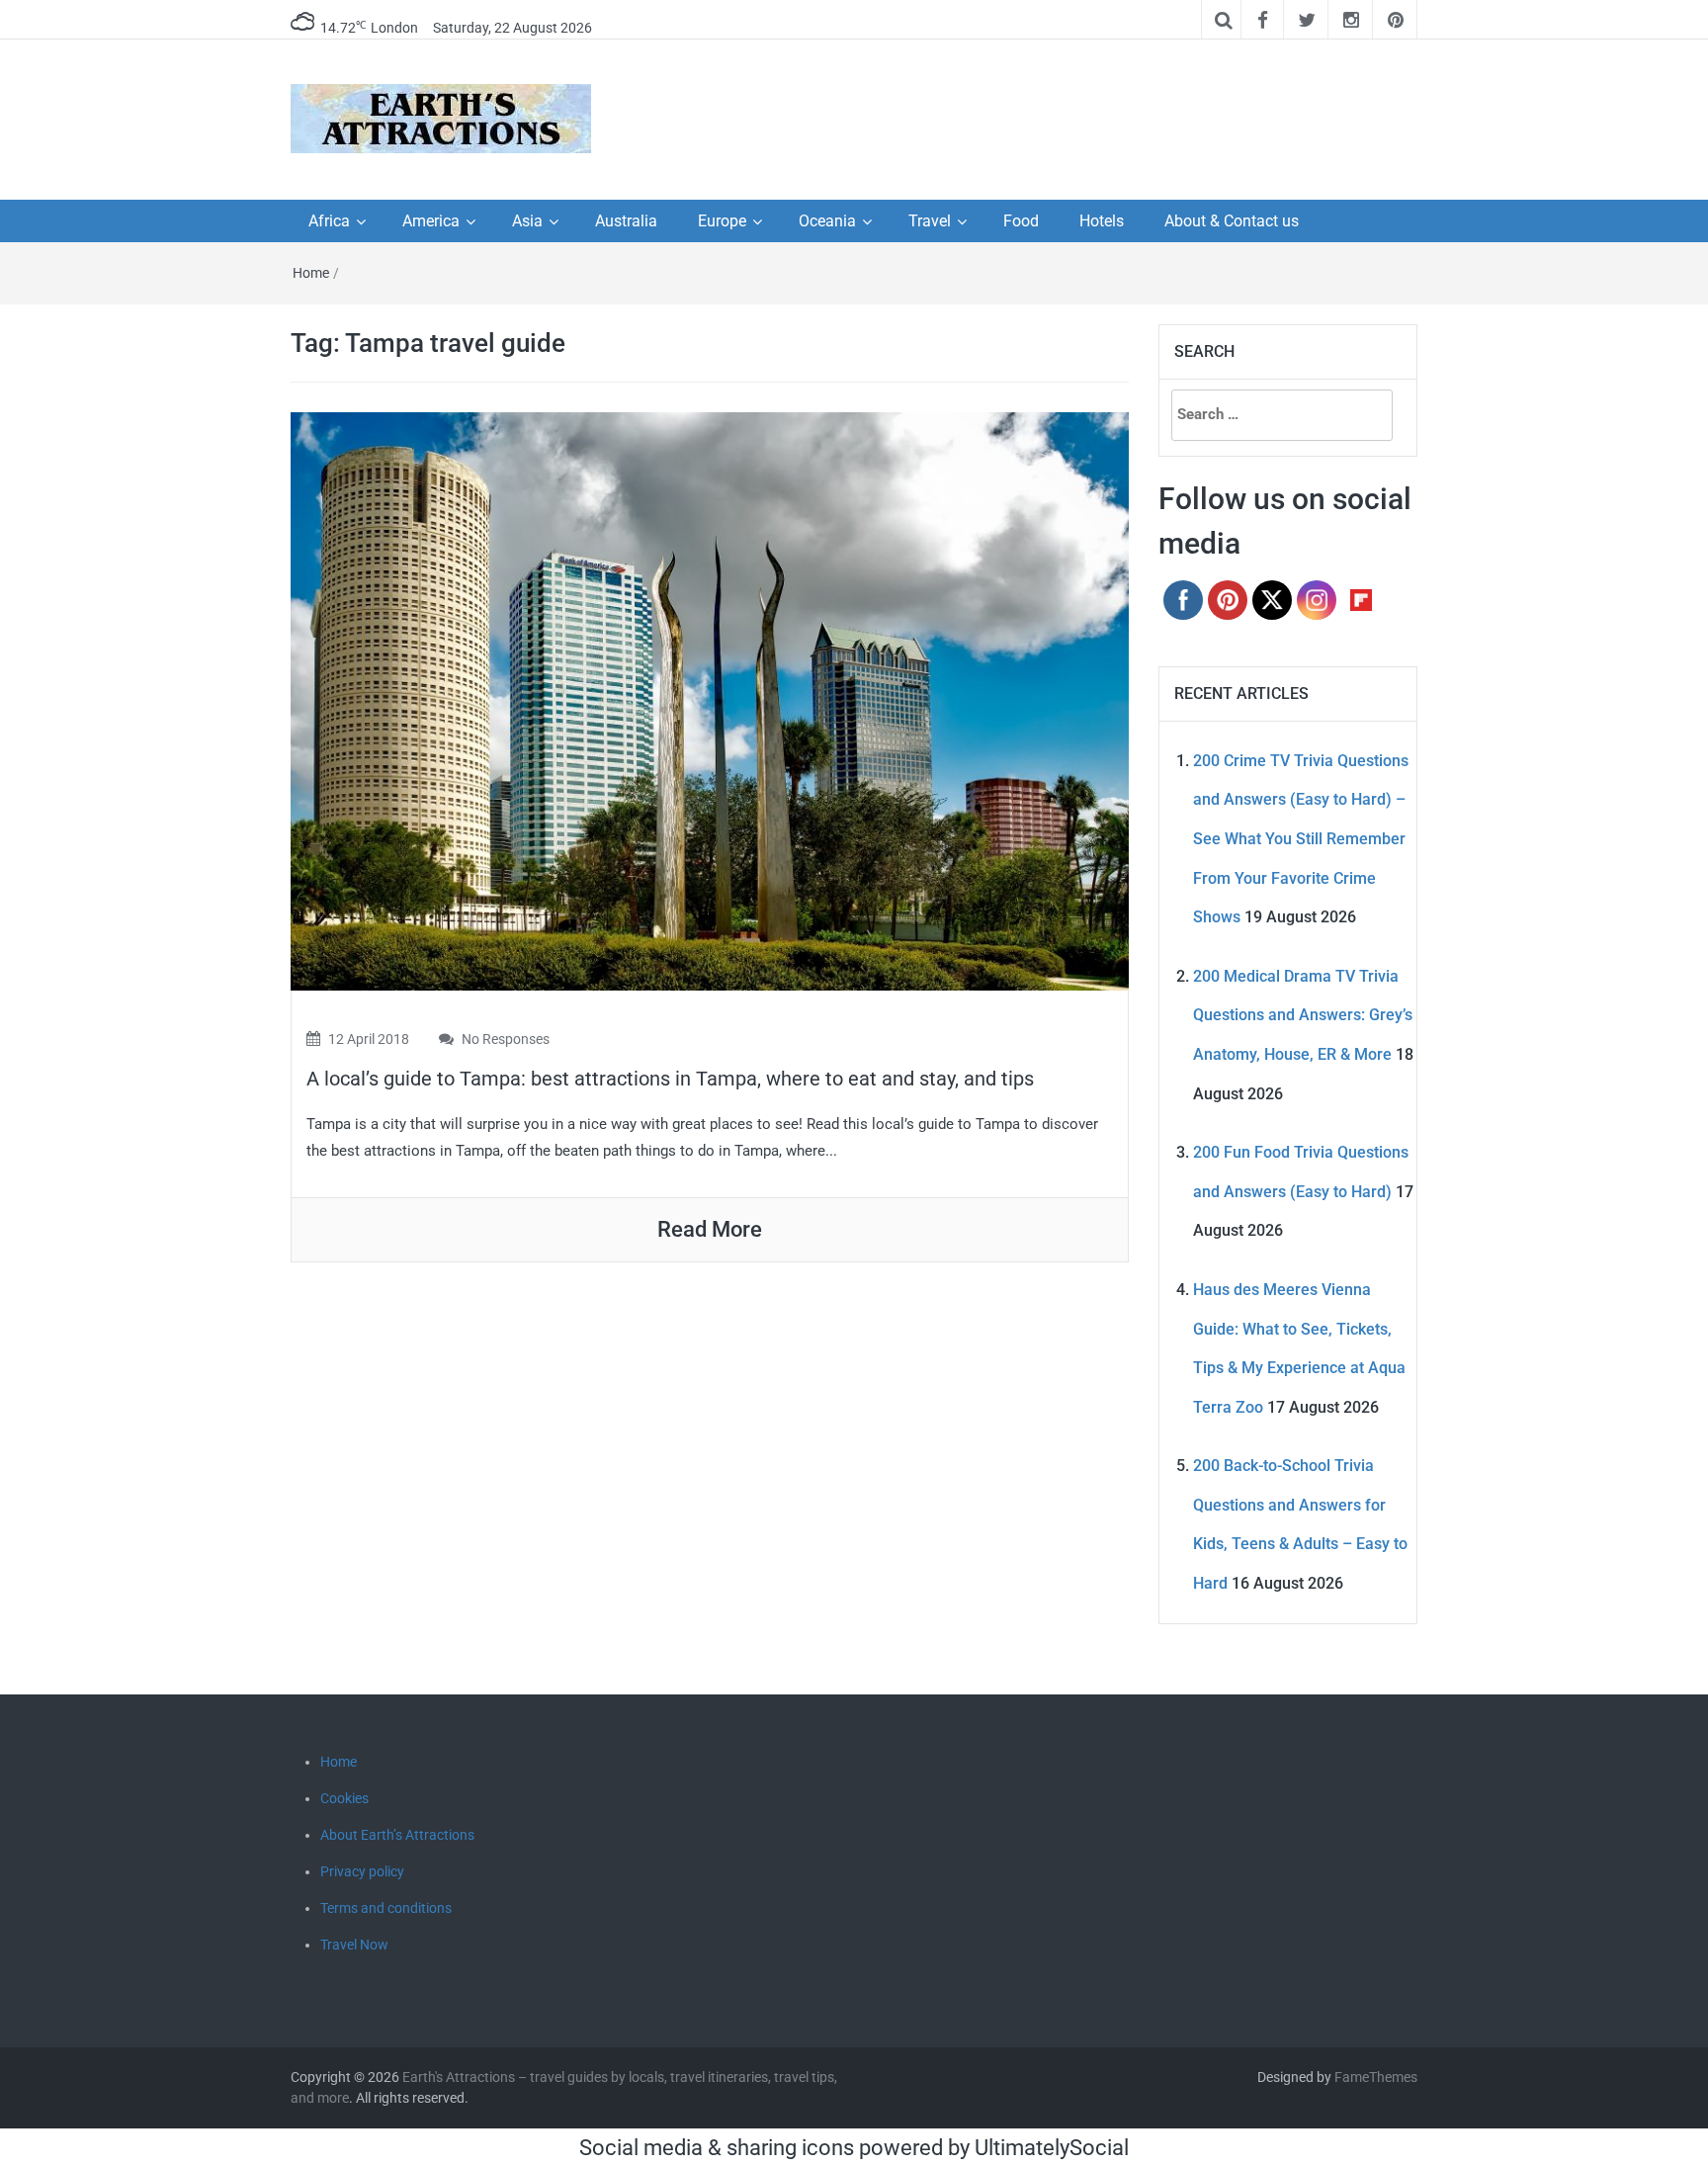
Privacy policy (362, 1871)
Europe (722, 221)
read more (710, 1229)
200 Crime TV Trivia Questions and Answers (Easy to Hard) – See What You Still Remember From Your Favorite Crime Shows (1301, 839)
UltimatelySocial (1052, 2148)
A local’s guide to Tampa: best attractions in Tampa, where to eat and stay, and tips (670, 1079)
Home (311, 273)
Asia (527, 221)
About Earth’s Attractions (397, 1835)
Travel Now (354, 1945)
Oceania (827, 221)
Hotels (1102, 221)
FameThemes (1376, 2077)
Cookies (344, 1798)
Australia (626, 221)
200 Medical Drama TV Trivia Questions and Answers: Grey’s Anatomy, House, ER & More (1303, 1015)
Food (1021, 221)
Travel (930, 221)
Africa (329, 221)
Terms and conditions (386, 1908)
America (431, 221)
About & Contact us (1232, 221)
